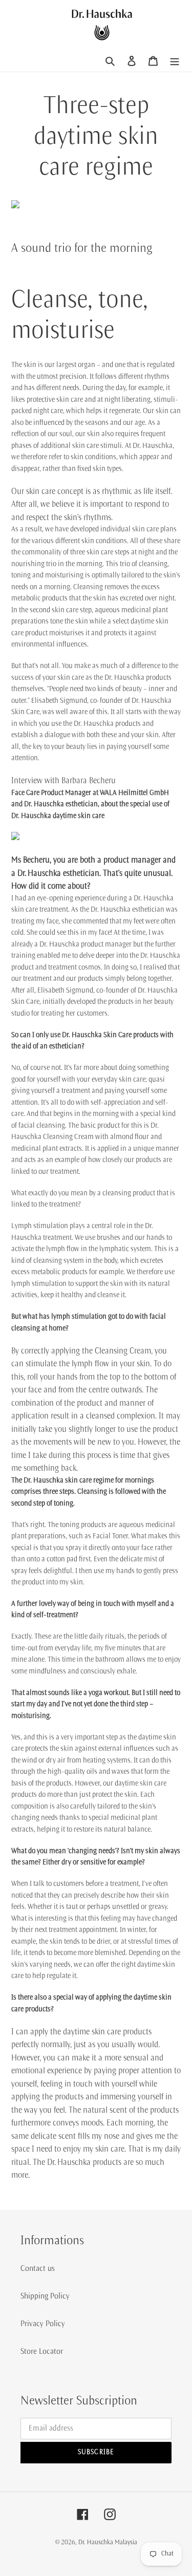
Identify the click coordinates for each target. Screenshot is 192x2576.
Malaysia (126, 2542)
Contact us (38, 2268)
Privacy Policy (43, 2324)
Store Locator (42, 2351)
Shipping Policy (45, 2296)
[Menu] (175, 60)
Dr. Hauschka (97, 2542)
